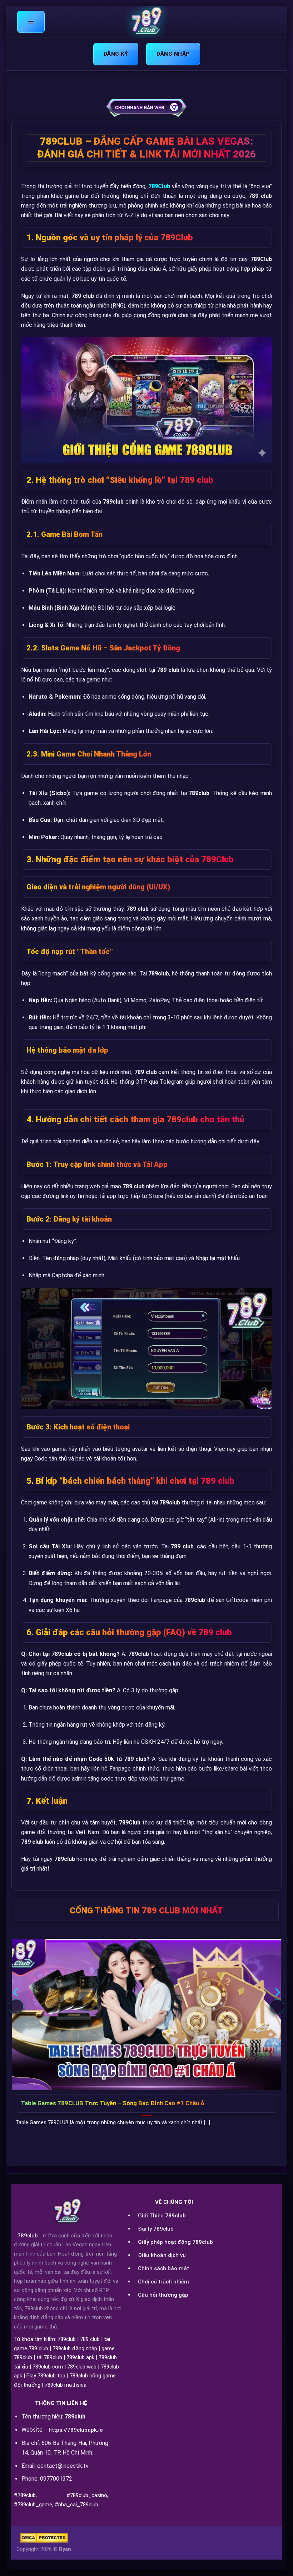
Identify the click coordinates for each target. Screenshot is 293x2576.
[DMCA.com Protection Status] (44, 2538)
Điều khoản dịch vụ (162, 2255)
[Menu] (31, 22)
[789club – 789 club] (146, 22)
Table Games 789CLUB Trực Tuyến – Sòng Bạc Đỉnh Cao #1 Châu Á (113, 2103)
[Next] (277, 2007)
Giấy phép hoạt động (175, 2242)
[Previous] (16, 2007)
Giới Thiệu (162, 2216)
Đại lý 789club (156, 2229)
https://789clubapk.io (76, 2430)
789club (28, 2236)
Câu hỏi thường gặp (163, 2295)
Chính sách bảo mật (163, 2268)
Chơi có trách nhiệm (163, 2282)
